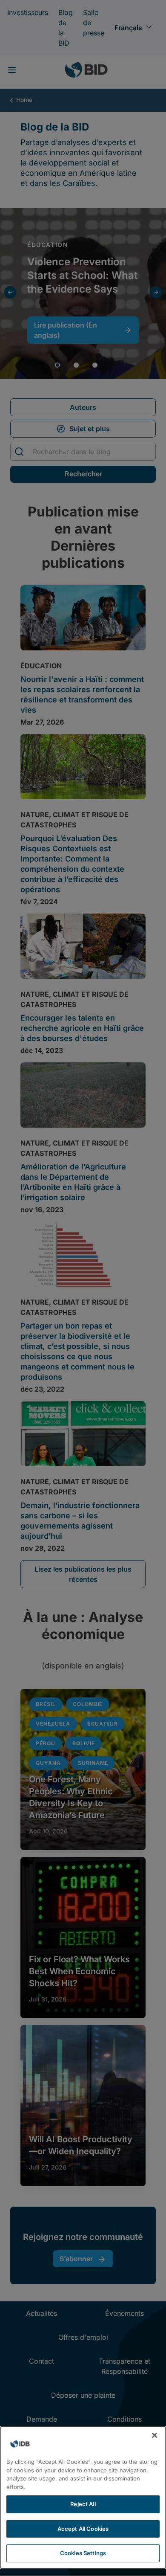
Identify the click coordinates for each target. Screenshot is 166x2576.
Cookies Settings (83, 2553)
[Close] (155, 2435)
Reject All (83, 2504)
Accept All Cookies (83, 2529)
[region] (83, 2498)
